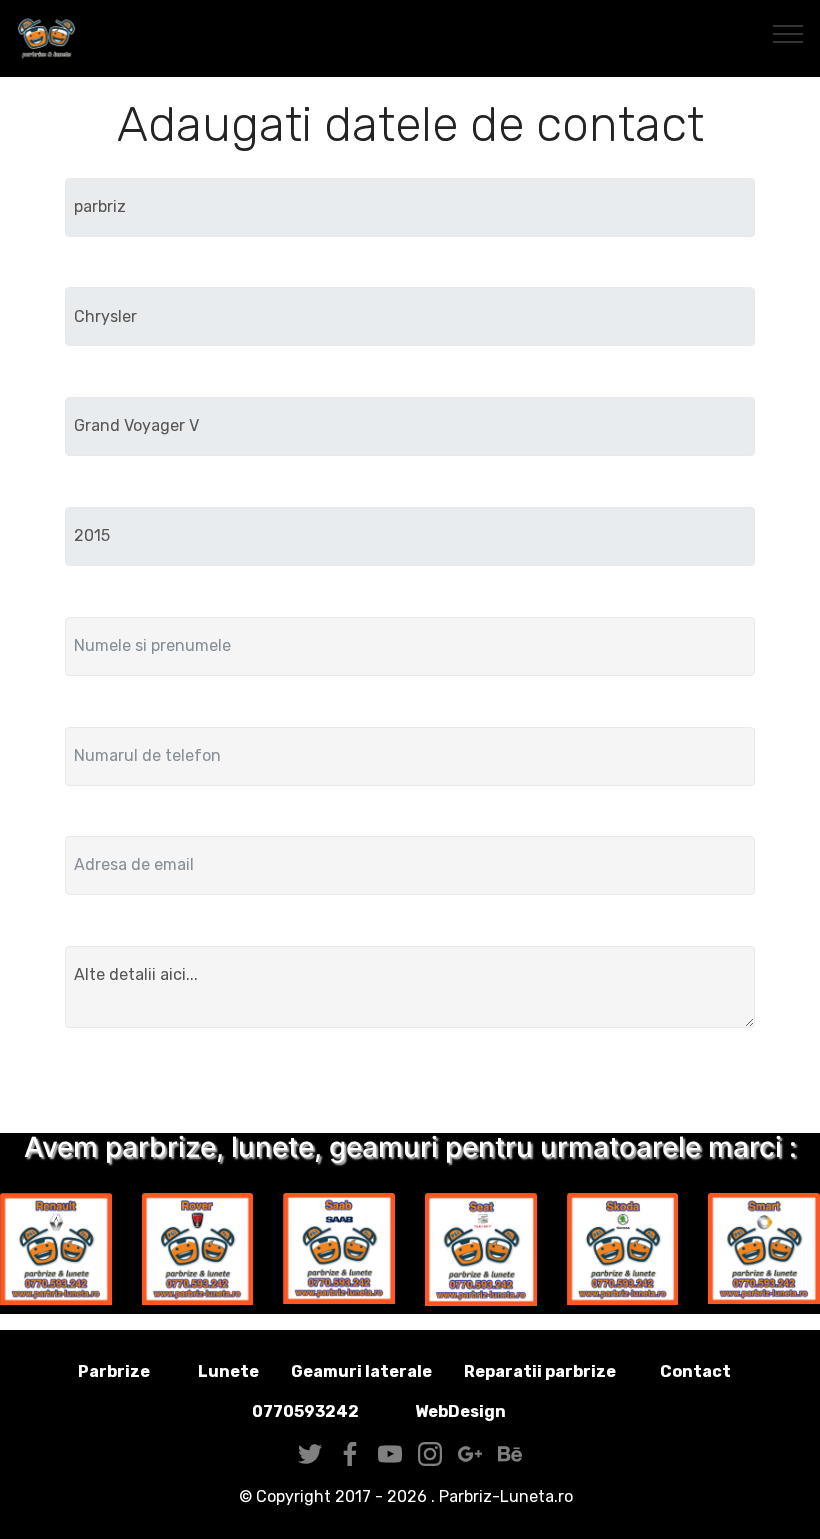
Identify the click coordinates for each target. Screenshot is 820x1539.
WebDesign (492, 1411)
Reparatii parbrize (540, 1371)
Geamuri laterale (361, 1371)
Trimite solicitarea (410, 1084)
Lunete (228, 1371)
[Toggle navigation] (788, 33)
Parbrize (114, 1371)
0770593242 (305, 1411)
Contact (695, 1371)
